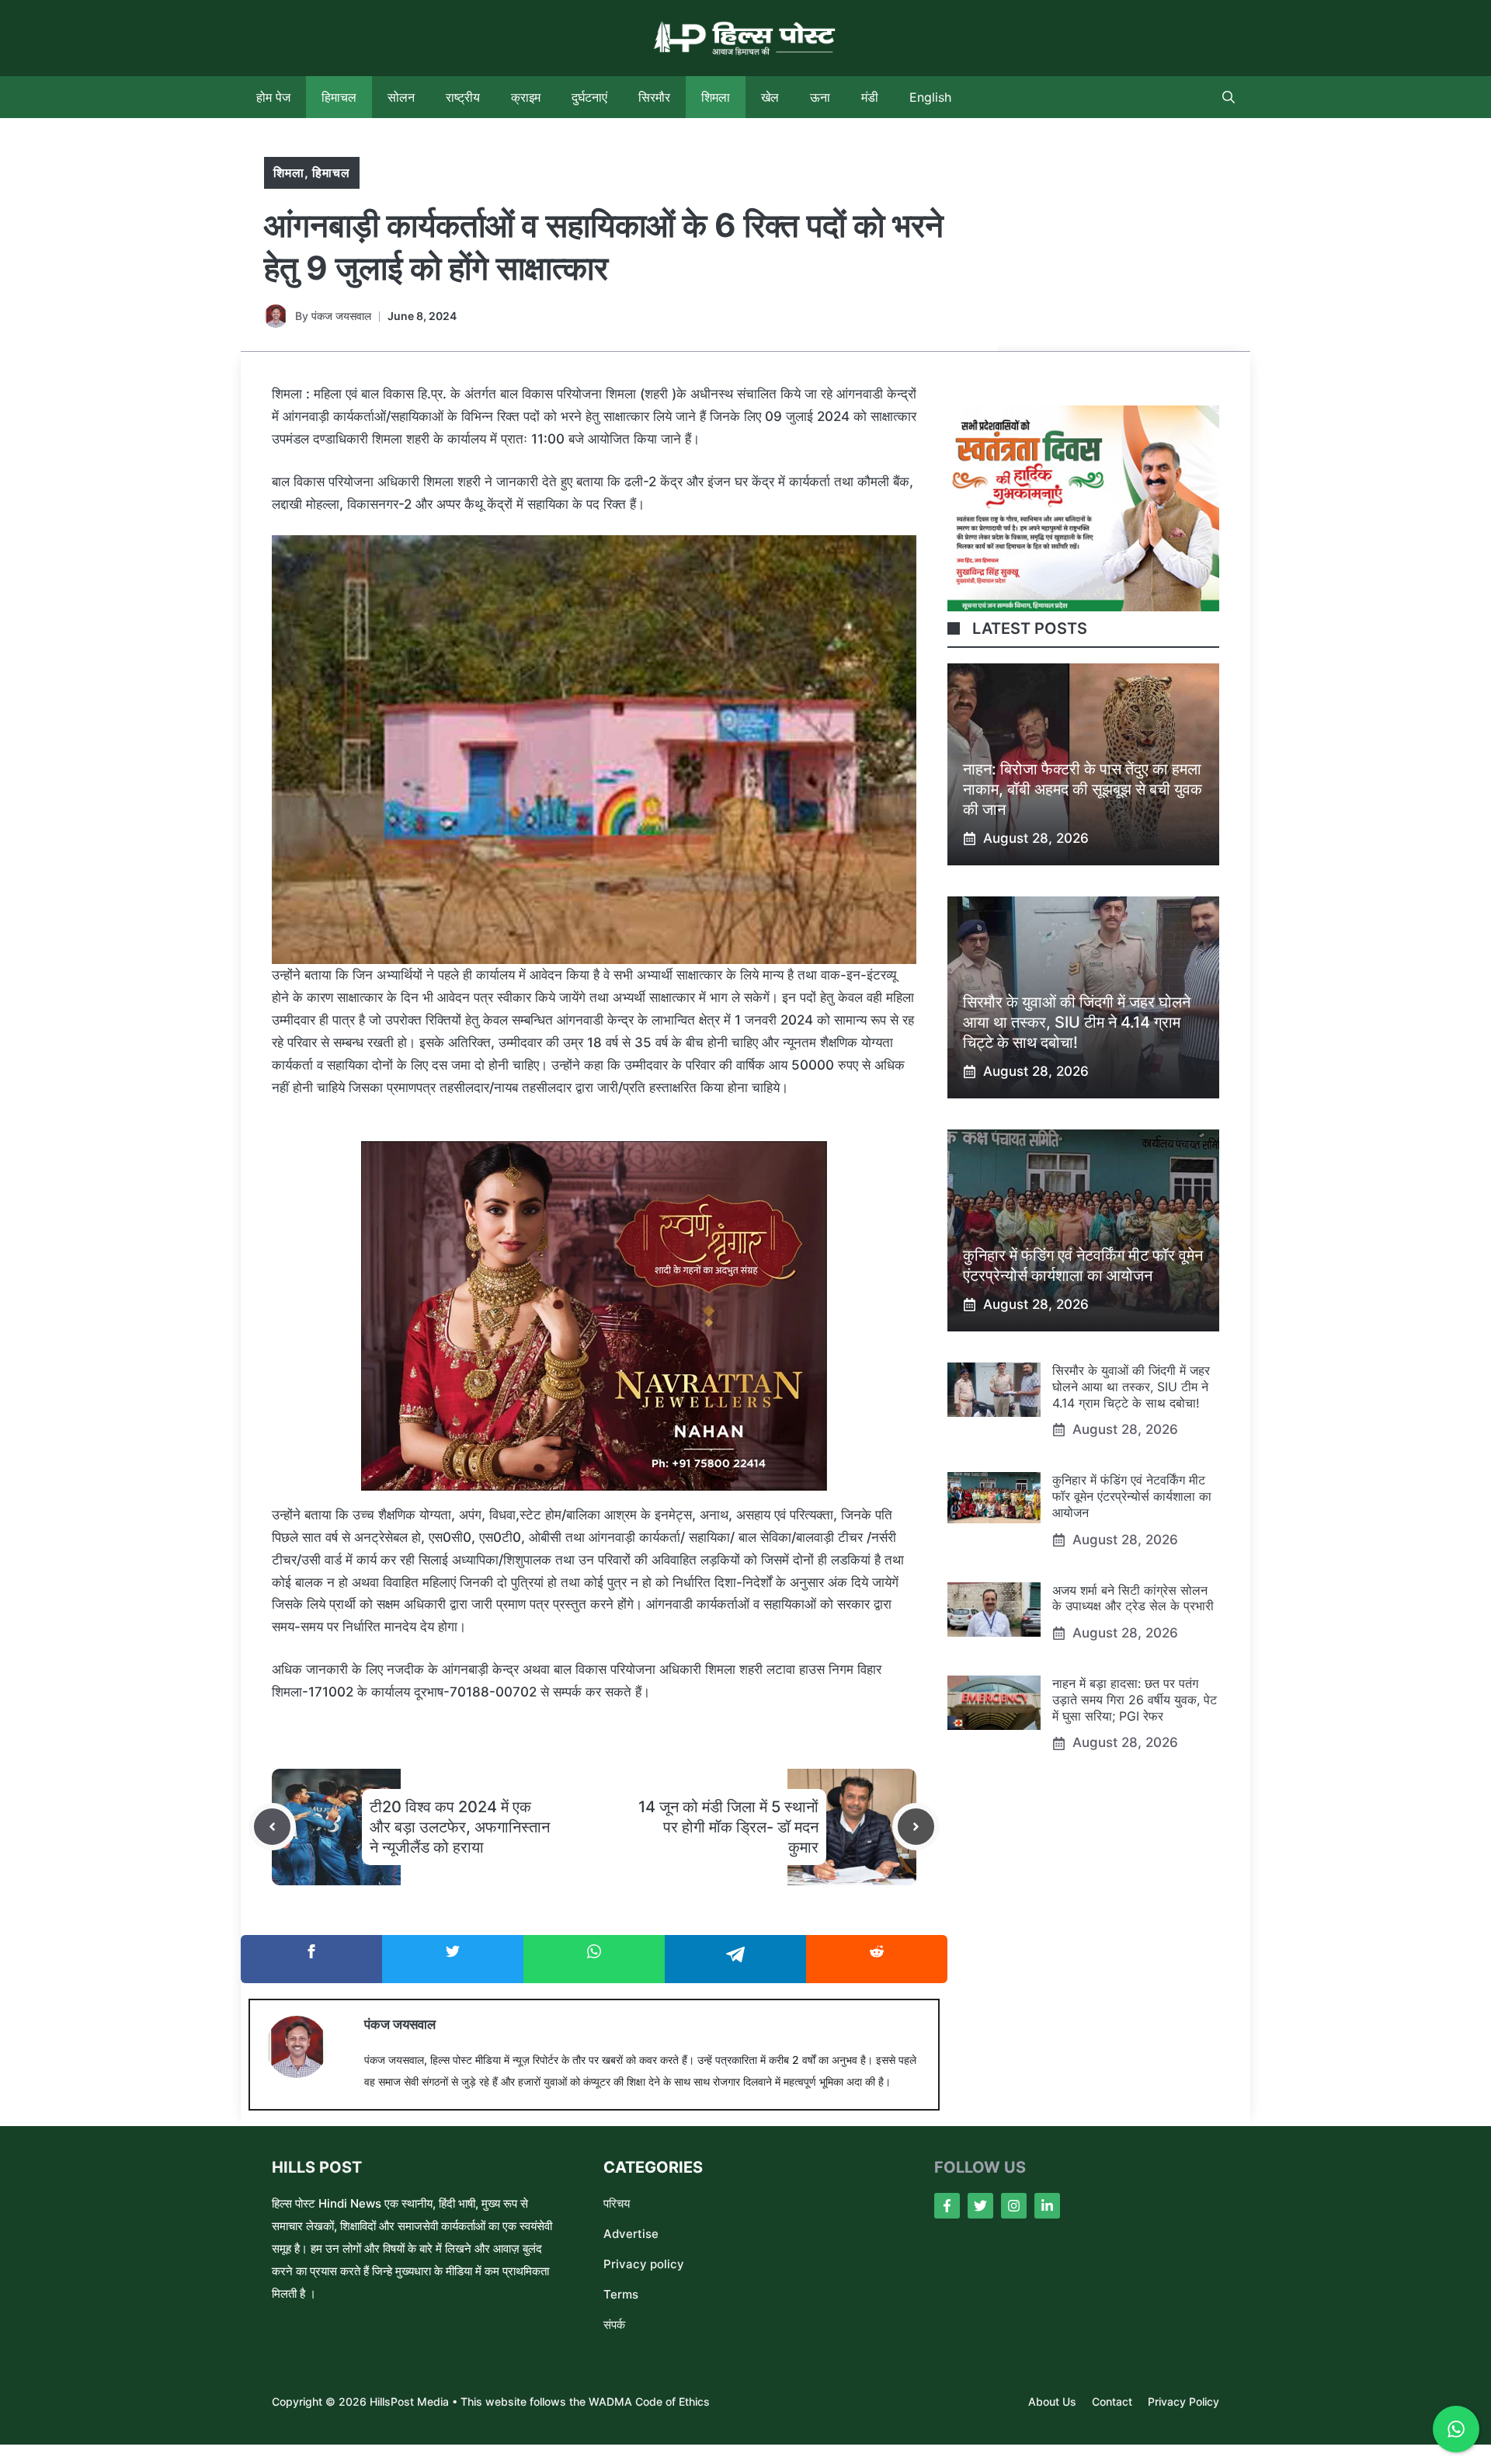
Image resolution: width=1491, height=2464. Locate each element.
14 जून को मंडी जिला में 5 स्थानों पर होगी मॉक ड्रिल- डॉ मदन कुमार (728, 1827)
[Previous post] (272, 1827)
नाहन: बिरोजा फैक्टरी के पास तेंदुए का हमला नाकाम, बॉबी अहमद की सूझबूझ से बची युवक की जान (1083, 789)
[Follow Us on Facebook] (947, 2206)
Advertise (631, 2234)
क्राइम (526, 97)
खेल (770, 97)
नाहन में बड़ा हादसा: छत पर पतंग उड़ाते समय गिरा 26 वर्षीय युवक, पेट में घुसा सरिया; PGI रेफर (1135, 1700)
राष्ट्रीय (463, 97)
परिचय (617, 2203)
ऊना (820, 97)
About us (1052, 2401)
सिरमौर (654, 97)
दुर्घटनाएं (589, 97)
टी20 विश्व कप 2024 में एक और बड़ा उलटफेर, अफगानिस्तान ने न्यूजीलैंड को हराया (460, 1827)
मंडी (870, 97)
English (930, 97)
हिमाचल (339, 97)
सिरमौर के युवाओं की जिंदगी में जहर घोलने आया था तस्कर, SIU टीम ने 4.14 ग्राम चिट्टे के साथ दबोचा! (1077, 1022)
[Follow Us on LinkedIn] (1047, 2206)
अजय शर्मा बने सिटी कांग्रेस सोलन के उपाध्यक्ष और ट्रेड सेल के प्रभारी (1133, 1598)
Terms (621, 2294)
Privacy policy (644, 2264)
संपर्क (614, 2325)
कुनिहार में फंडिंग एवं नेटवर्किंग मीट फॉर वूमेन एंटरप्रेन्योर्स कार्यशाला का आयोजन (1132, 1496)
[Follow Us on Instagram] (1014, 2206)
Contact (1112, 2401)
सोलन (401, 97)
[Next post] (916, 1827)
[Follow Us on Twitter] (980, 2206)
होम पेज (273, 97)
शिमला (716, 97)
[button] (1229, 97)
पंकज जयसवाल (341, 316)
